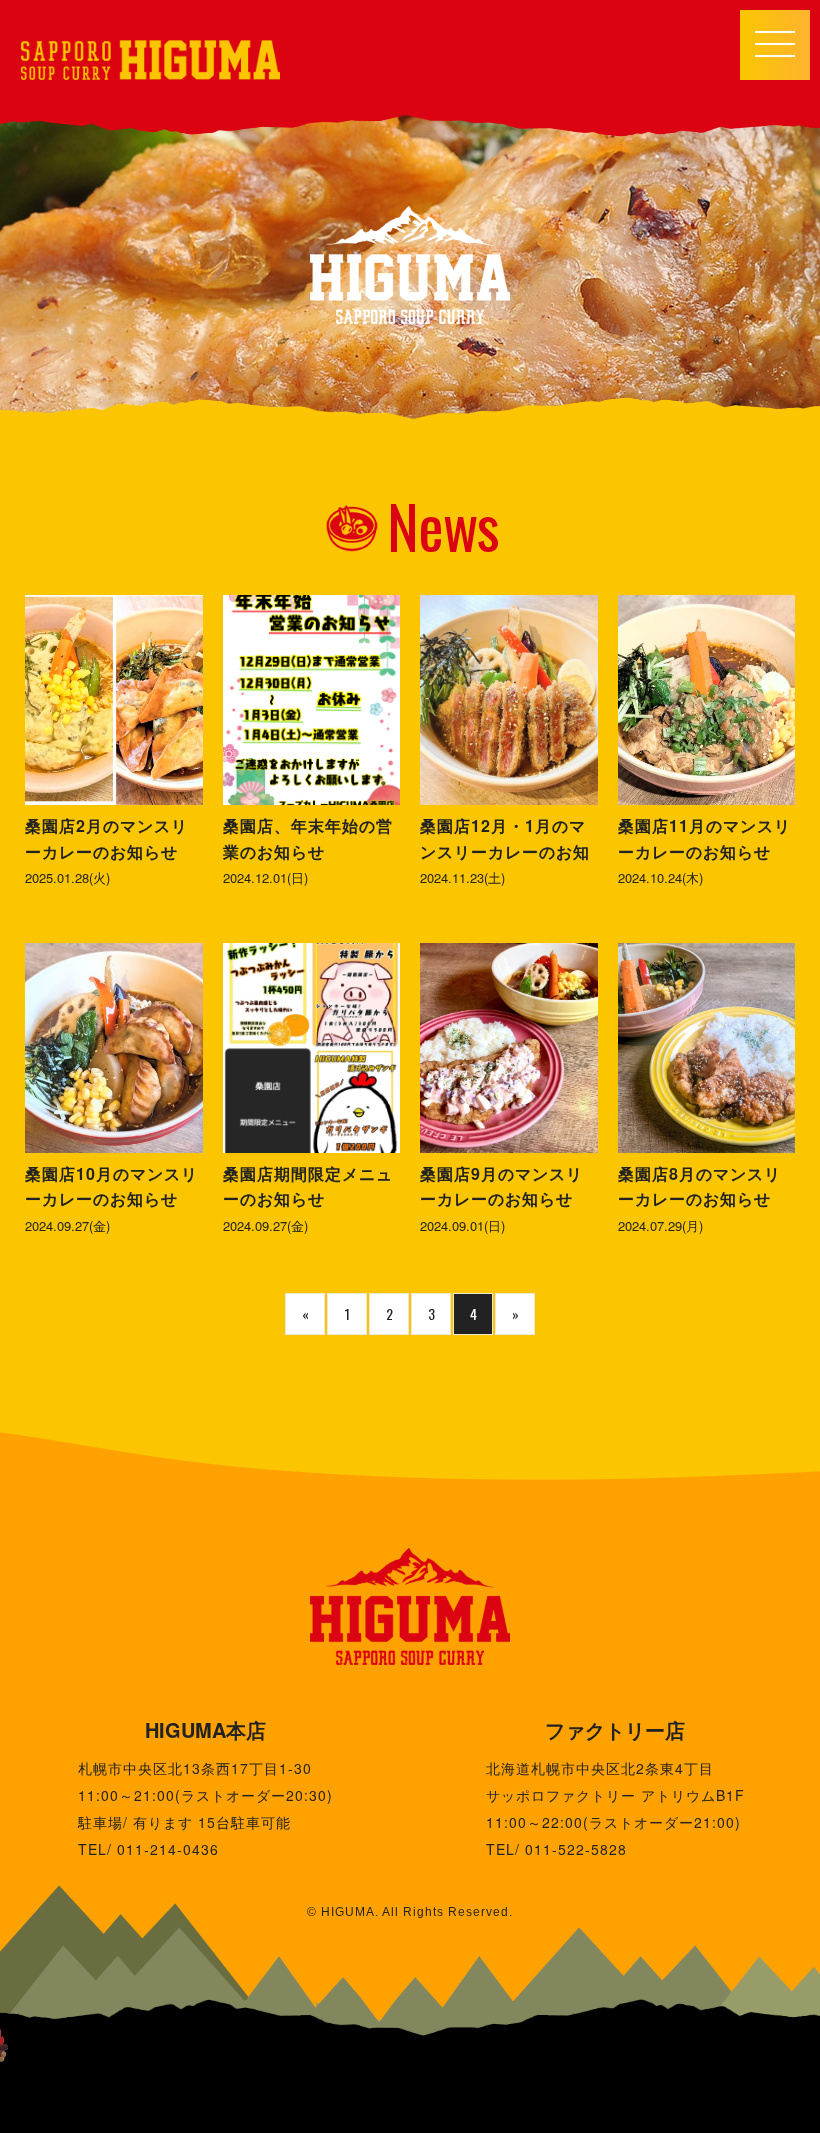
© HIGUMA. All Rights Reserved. (410, 1912)
